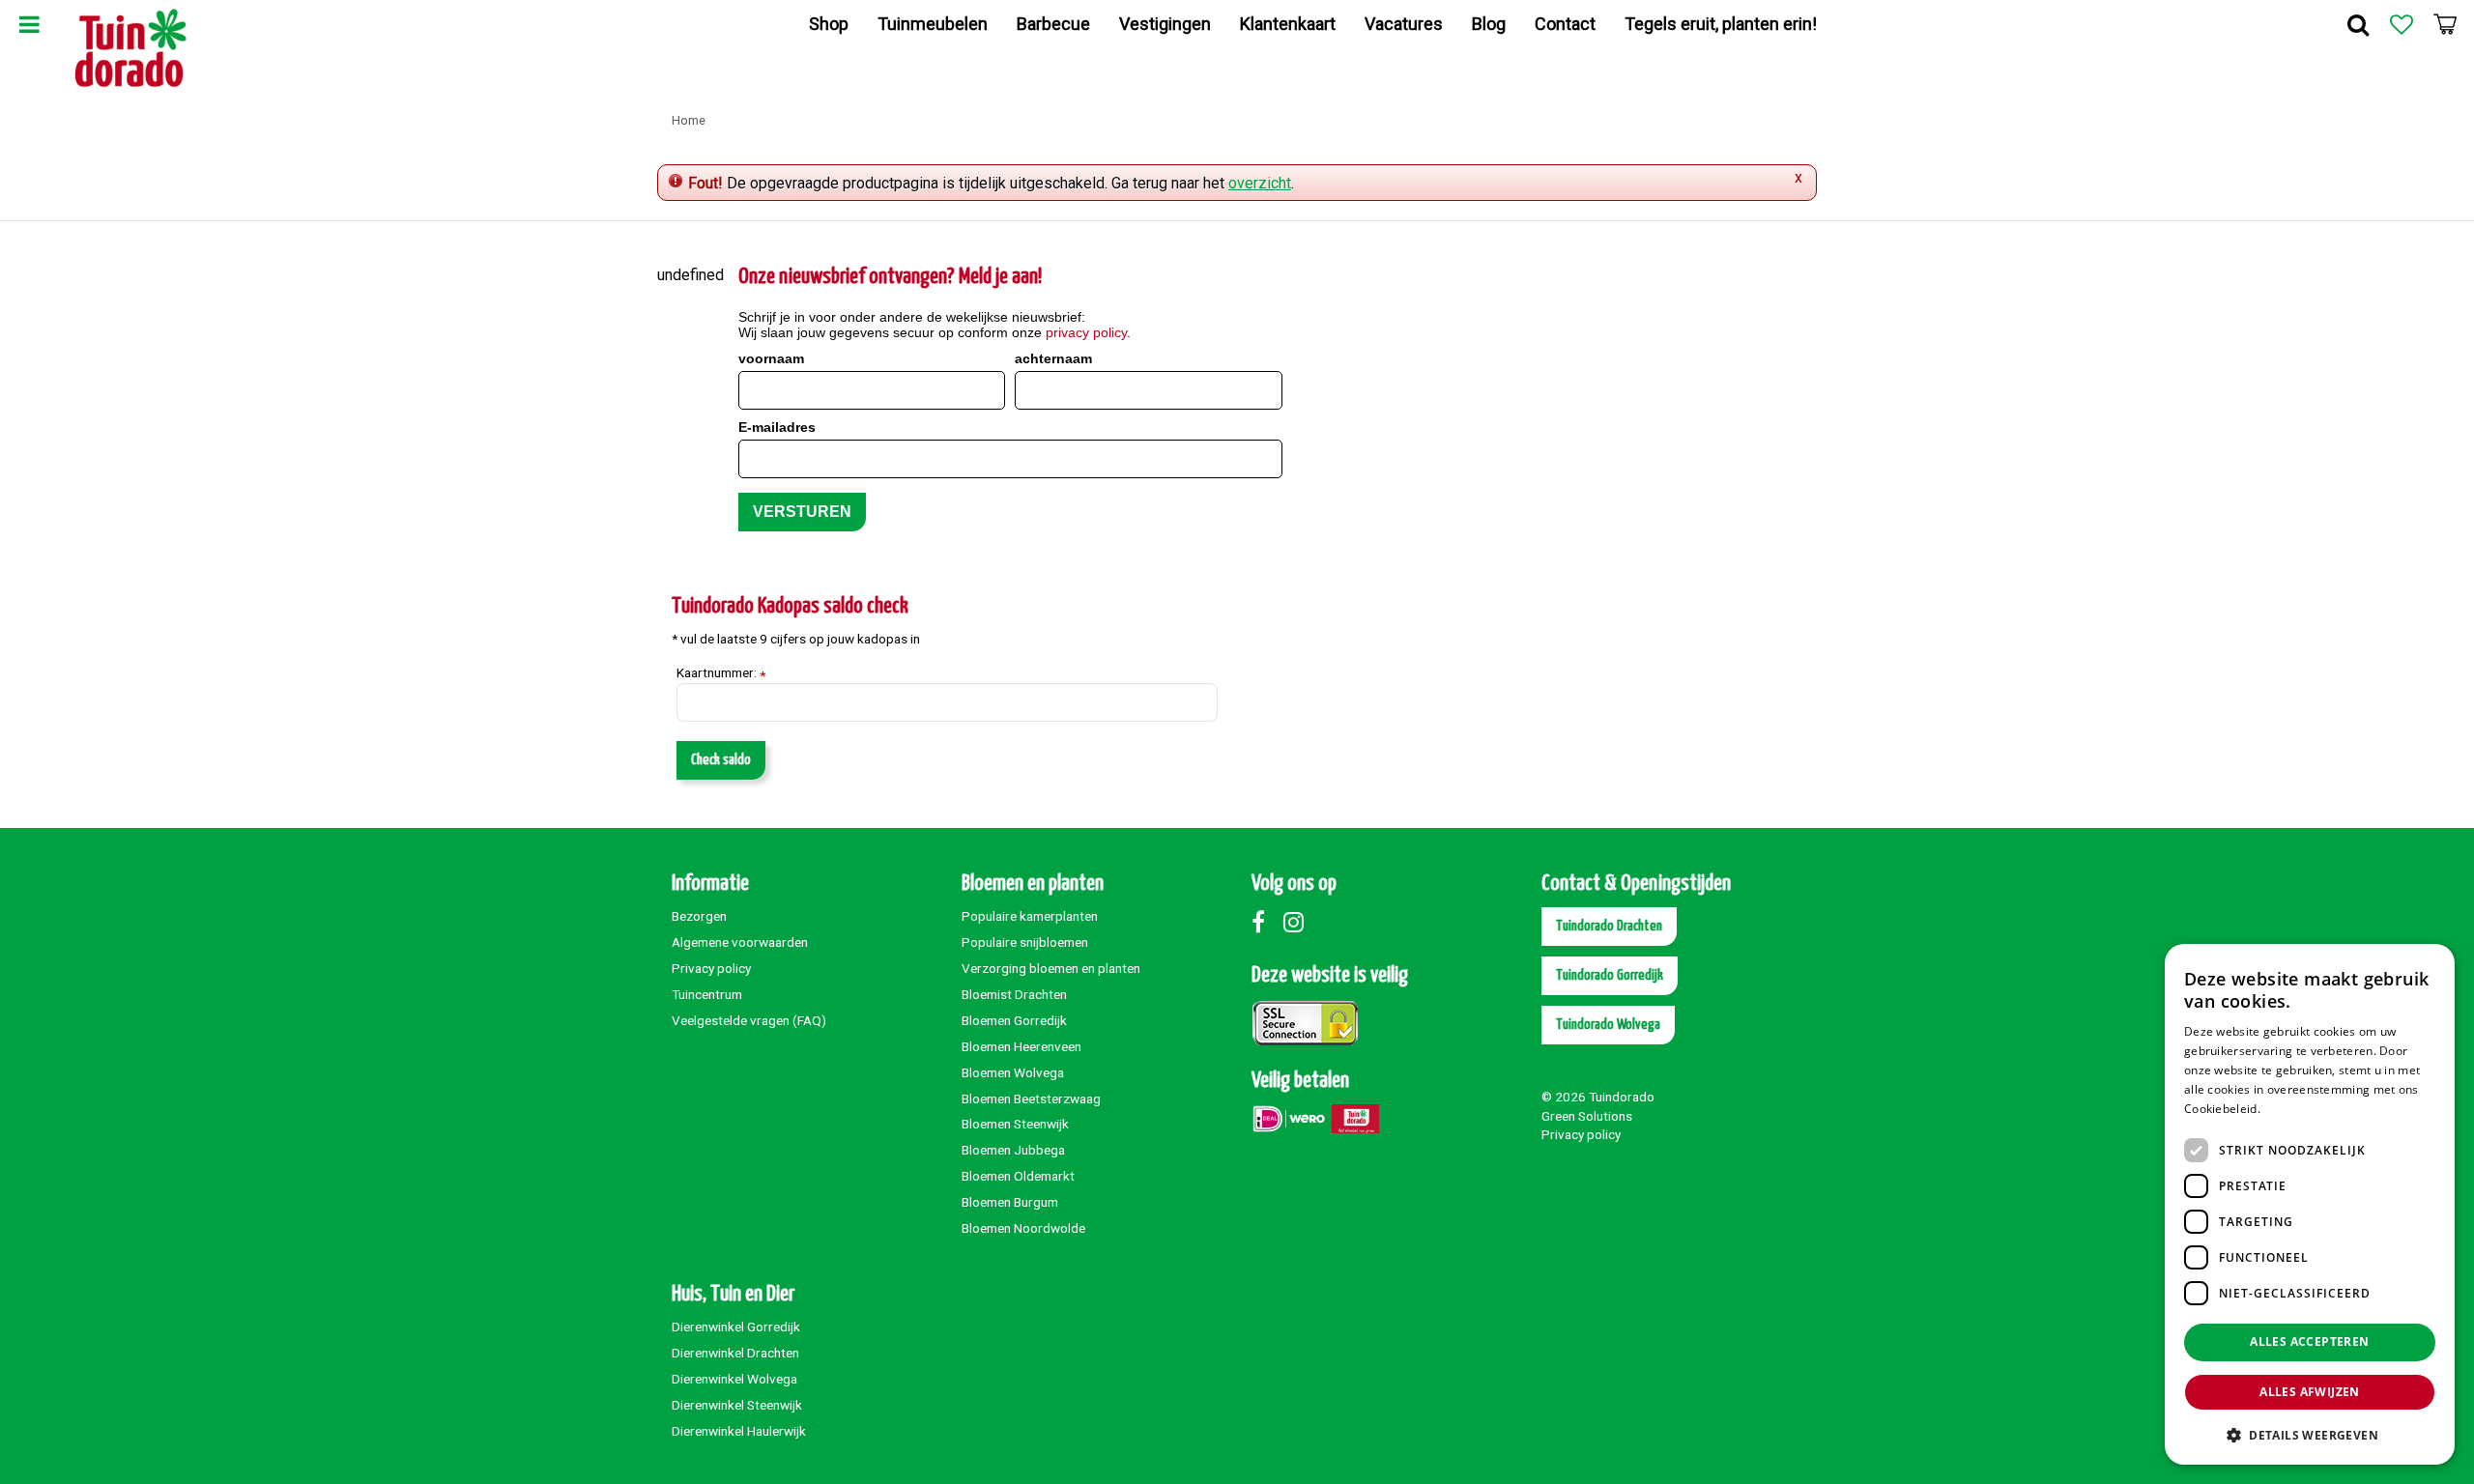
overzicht (1260, 183)
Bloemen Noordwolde (1023, 1228)
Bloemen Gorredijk (1014, 1020)
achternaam (1053, 358)
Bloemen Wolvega (1013, 1072)
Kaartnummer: (721, 673)
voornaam (771, 358)
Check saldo (721, 760)
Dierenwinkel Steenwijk (737, 1405)
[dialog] (2310, 1204)
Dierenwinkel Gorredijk (736, 1327)
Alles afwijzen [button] (2310, 1392)
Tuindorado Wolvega (1608, 1025)
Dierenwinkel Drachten (735, 1353)
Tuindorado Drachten (1609, 926)
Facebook (1266, 922)
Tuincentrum (707, 994)
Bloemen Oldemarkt (1018, 1176)
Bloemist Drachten (1014, 994)
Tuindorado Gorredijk (1610, 975)
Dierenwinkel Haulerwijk (739, 1431)
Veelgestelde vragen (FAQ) (749, 1020)
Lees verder (2297, 1109)
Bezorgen (699, 916)
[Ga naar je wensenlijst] (2402, 24)
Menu (29, 24)
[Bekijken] (2445, 24)
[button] (2310, 1434)
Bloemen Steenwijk (1015, 1124)
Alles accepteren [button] (2309, 1341)
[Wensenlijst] (2402, 24)
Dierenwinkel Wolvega (734, 1379)
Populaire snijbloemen (1025, 942)
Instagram (1298, 922)
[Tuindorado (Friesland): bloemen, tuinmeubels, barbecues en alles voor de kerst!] (131, 48)
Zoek (2358, 24)
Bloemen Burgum (1010, 1202)
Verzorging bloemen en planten (1051, 968)
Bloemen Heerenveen (1021, 1046)
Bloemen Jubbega (1013, 1150)
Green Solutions (1587, 1116)
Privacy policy (711, 968)
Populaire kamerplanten (1030, 916)
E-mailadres (777, 427)
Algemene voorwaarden (740, 942)
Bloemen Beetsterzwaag (1031, 1099)
